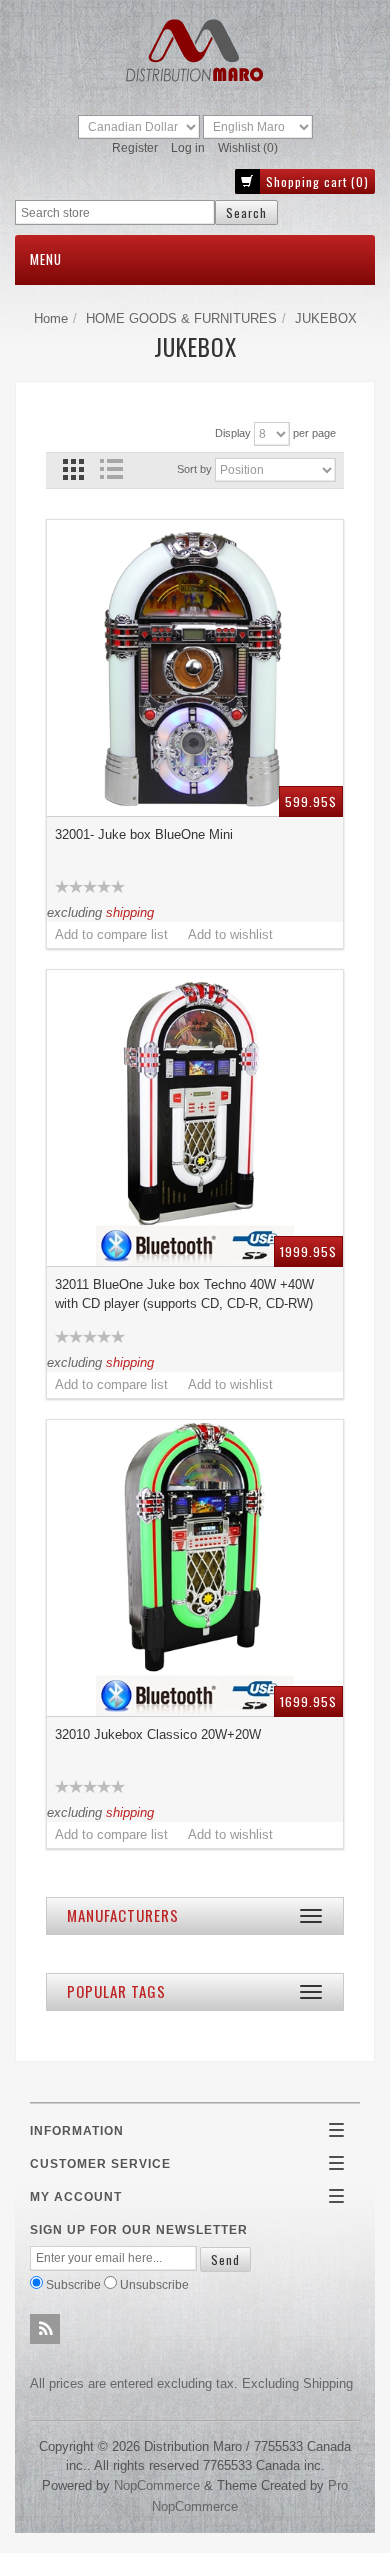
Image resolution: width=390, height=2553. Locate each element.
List (110, 469)
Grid (73, 469)
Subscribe (73, 2284)
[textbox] (115, 212)
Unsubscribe (154, 2284)
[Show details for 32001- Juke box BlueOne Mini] (195, 668)
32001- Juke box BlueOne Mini (144, 834)
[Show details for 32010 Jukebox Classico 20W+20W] (195, 1568)
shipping (130, 912)
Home (51, 318)
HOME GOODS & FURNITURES (181, 318)
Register (135, 148)
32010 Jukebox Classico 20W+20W (158, 1734)
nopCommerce (157, 2485)
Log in (188, 148)
